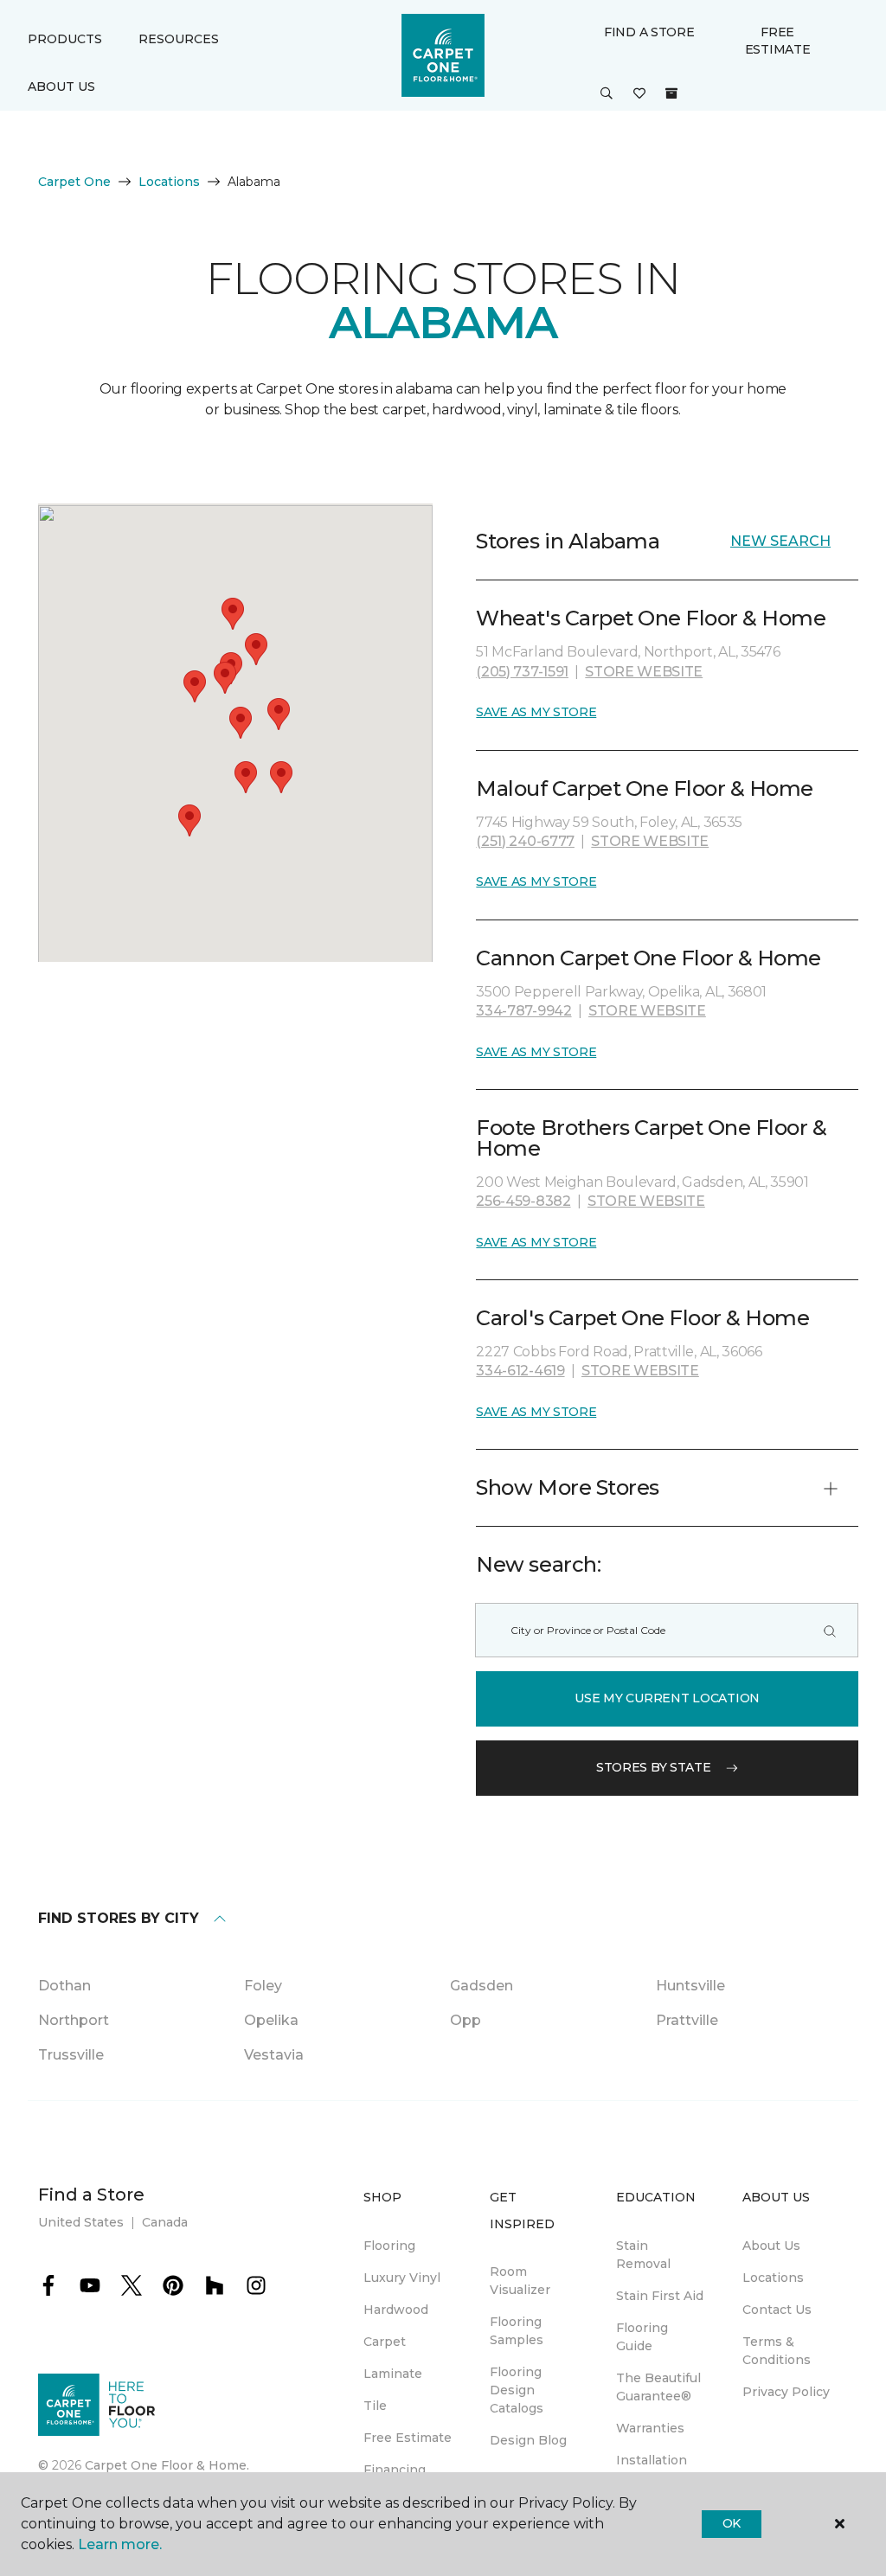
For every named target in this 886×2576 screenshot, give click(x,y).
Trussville (71, 2055)
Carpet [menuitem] (385, 2342)
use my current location (667, 1698)
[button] (607, 94)
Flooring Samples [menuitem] (517, 2331)
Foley (263, 1986)
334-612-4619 (520, 1371)
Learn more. (120, 2544)
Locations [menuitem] (773, 2278)
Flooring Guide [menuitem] (642, 2337)
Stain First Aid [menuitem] (660, 2296)
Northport (74, 2020)
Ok (732, 2523)
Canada (165, 2222)
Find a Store (649, 32)
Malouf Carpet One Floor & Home (645, 788)
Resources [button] (179, 39)
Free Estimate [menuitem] (408, 2438)
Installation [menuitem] (652, 2460)
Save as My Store (536, 712)
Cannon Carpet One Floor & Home (648, 958)
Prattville (687, 2020)
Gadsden (482, 1986)
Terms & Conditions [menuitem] (777, 2351)
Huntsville (690, 1986)
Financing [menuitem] (395, 2470)
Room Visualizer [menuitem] (520, 2281)
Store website (644, 672)
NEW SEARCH (780, 541)
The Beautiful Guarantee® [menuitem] (658, 2387)
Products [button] (65, 39)
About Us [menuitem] (771, 2246)
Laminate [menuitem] (393, 2374)
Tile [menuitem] (375, 2406)
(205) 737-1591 (522, 672)
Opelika (271, 2020)
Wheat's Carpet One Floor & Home (651, 618)
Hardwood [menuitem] (396, 2310)
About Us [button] (61, 87)
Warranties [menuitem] (650, 2428)
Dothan (64, 1986)
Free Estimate (778, 41)
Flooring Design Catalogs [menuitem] (517, 2390)
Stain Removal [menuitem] (643, 2255)
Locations (169, 182)
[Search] (830, 1630)
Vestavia (274, 2055)
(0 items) (671, 93)
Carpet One (74, 182)
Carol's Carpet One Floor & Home (642, 1318)
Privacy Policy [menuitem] (786, 2392)
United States (81, 2222)
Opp (465, 2020)
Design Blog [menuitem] (528, 2440)
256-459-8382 (523, 1201)
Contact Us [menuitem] (777, 2310)
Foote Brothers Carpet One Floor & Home (651, 1138)
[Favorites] (639, 94)
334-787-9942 (523, 1011)
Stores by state (654, 1767)
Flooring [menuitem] (389, 2246)
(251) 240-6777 (525, 841)
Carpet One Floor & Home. (167, 2465)
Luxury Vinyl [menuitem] (402, 2278)
